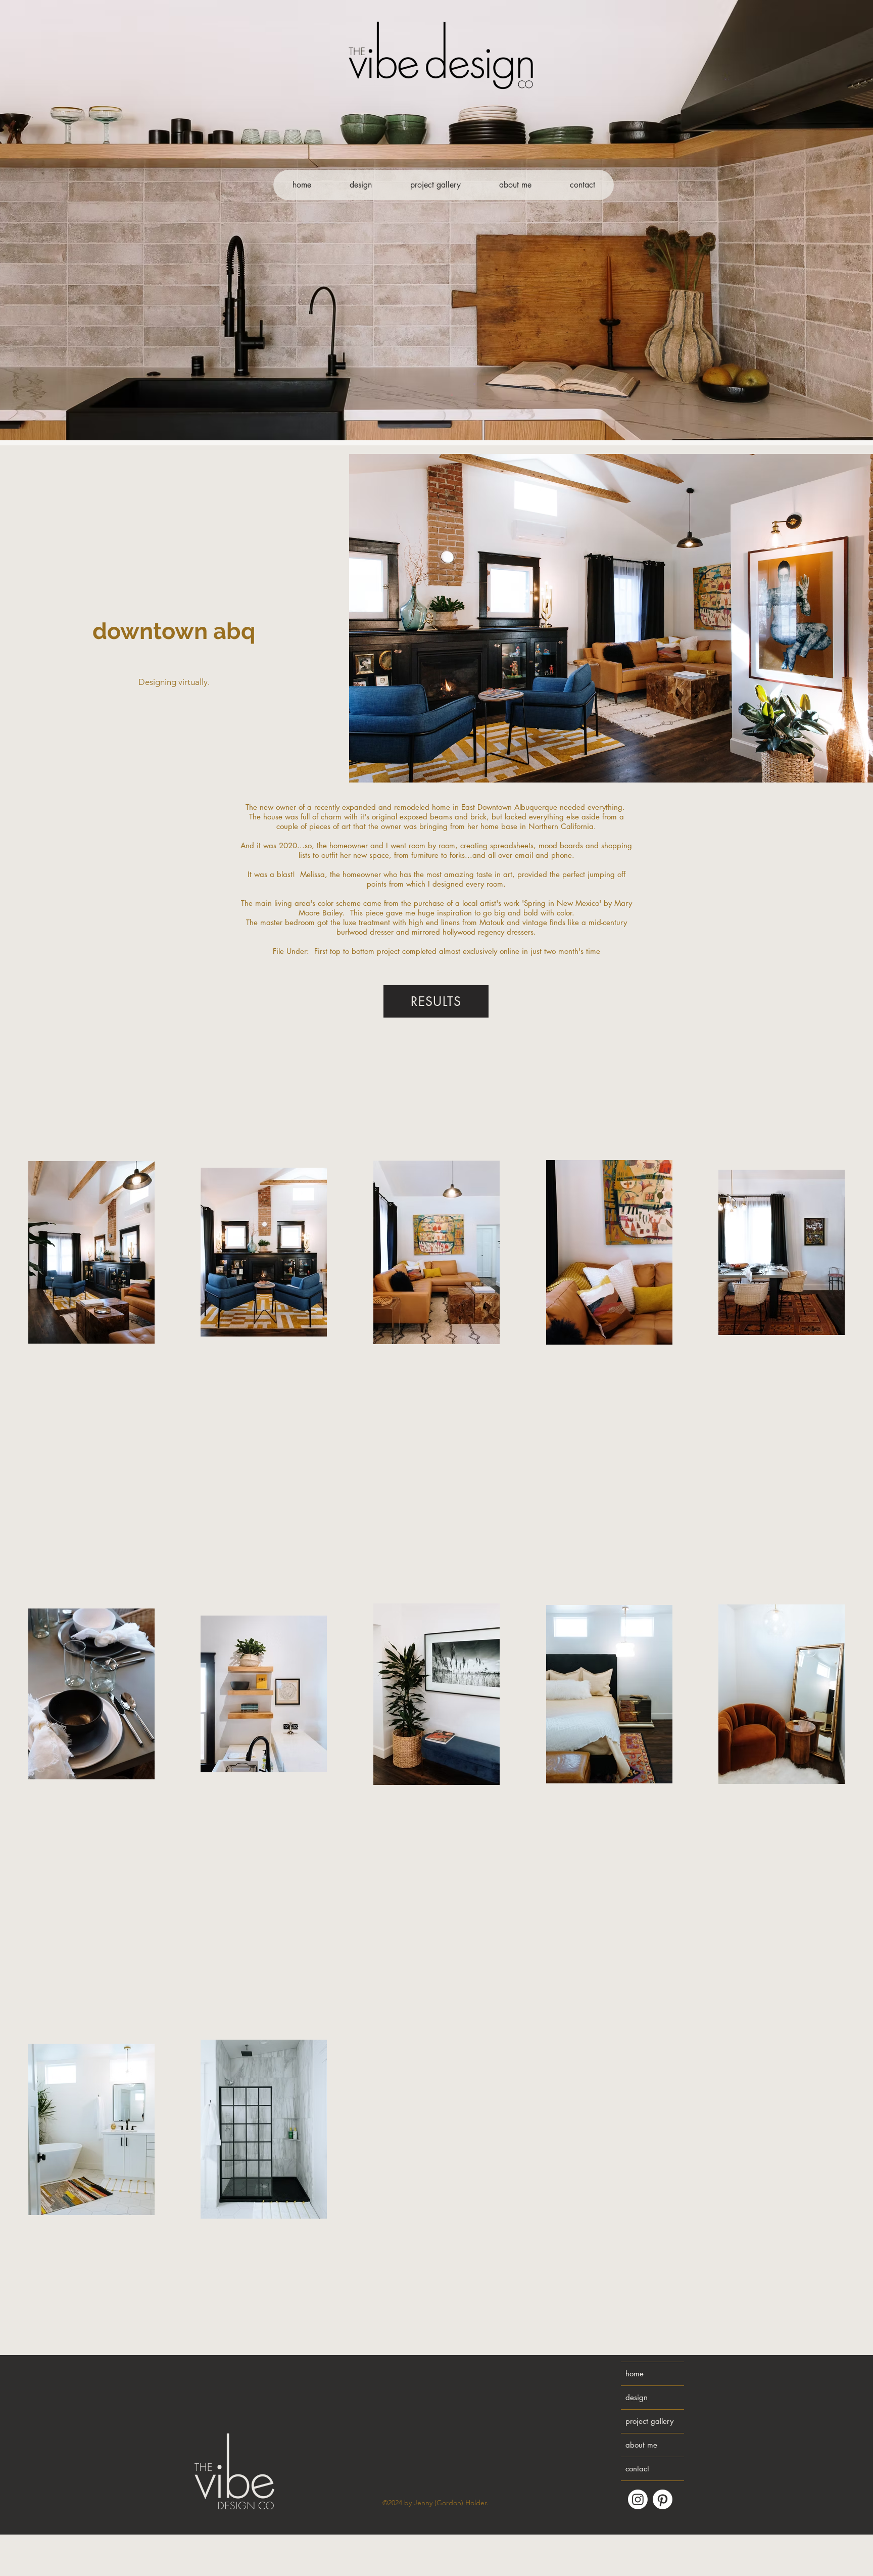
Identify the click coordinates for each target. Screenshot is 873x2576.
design (637, 2397)
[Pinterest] (663, 2499)
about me (641, 2445)
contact (637, 2469)
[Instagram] (638, 2499)
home (635, 2374)
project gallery (649, 2421)
